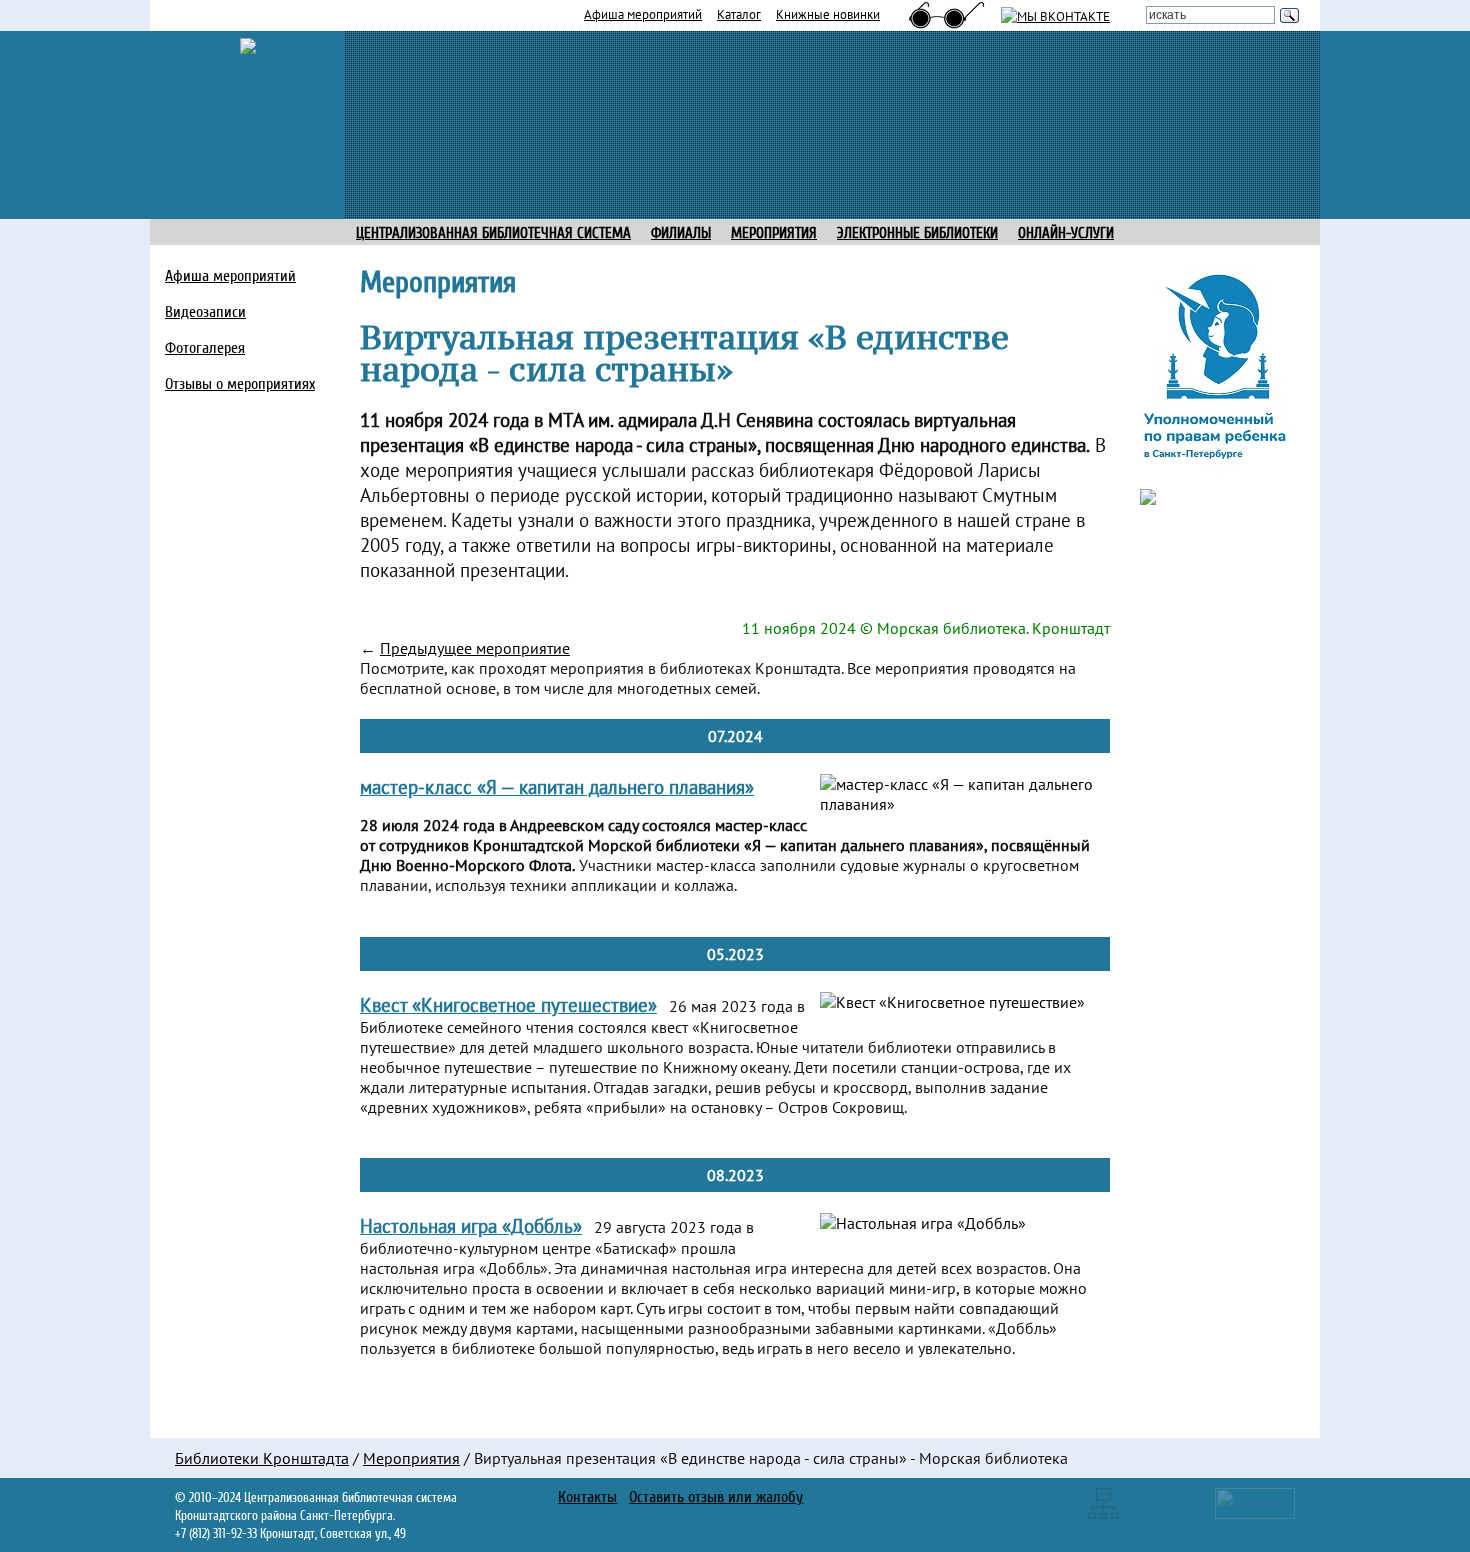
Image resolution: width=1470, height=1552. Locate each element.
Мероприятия (411, 1458)
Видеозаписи (205, 312)
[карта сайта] (1103, 1502)
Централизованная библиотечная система (493, 233)
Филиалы (681, 233)
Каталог (739, 14)
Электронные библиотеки (917, 233)
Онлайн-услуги (1066, 233)
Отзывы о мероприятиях (240, 384)
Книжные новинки (828, 14)
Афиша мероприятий (643, 14)
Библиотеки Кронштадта (262, 1458)
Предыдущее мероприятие (475, 648)
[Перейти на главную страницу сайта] (248, 44)
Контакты (587, 1497)
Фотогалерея (205, 348)
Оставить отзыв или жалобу (716, 1497)
